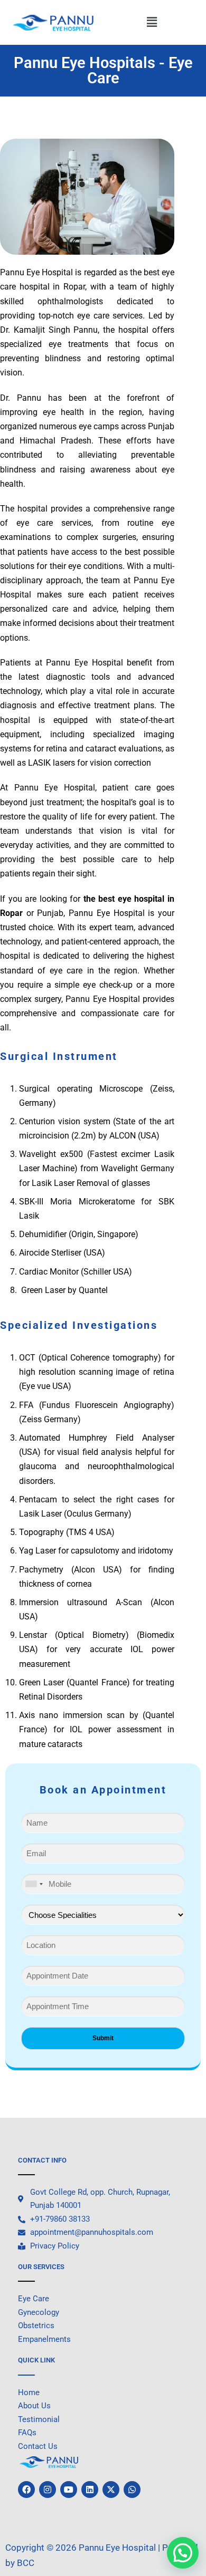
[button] (152, 23)
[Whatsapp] (132, 2490)
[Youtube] (69, 2490)
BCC (26, 2563)
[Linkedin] (90, 2490)
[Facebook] (26, 2490)
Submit (103, 2038)
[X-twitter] (111, 2490)
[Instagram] (48, 2490)
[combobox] (34, 1884)
